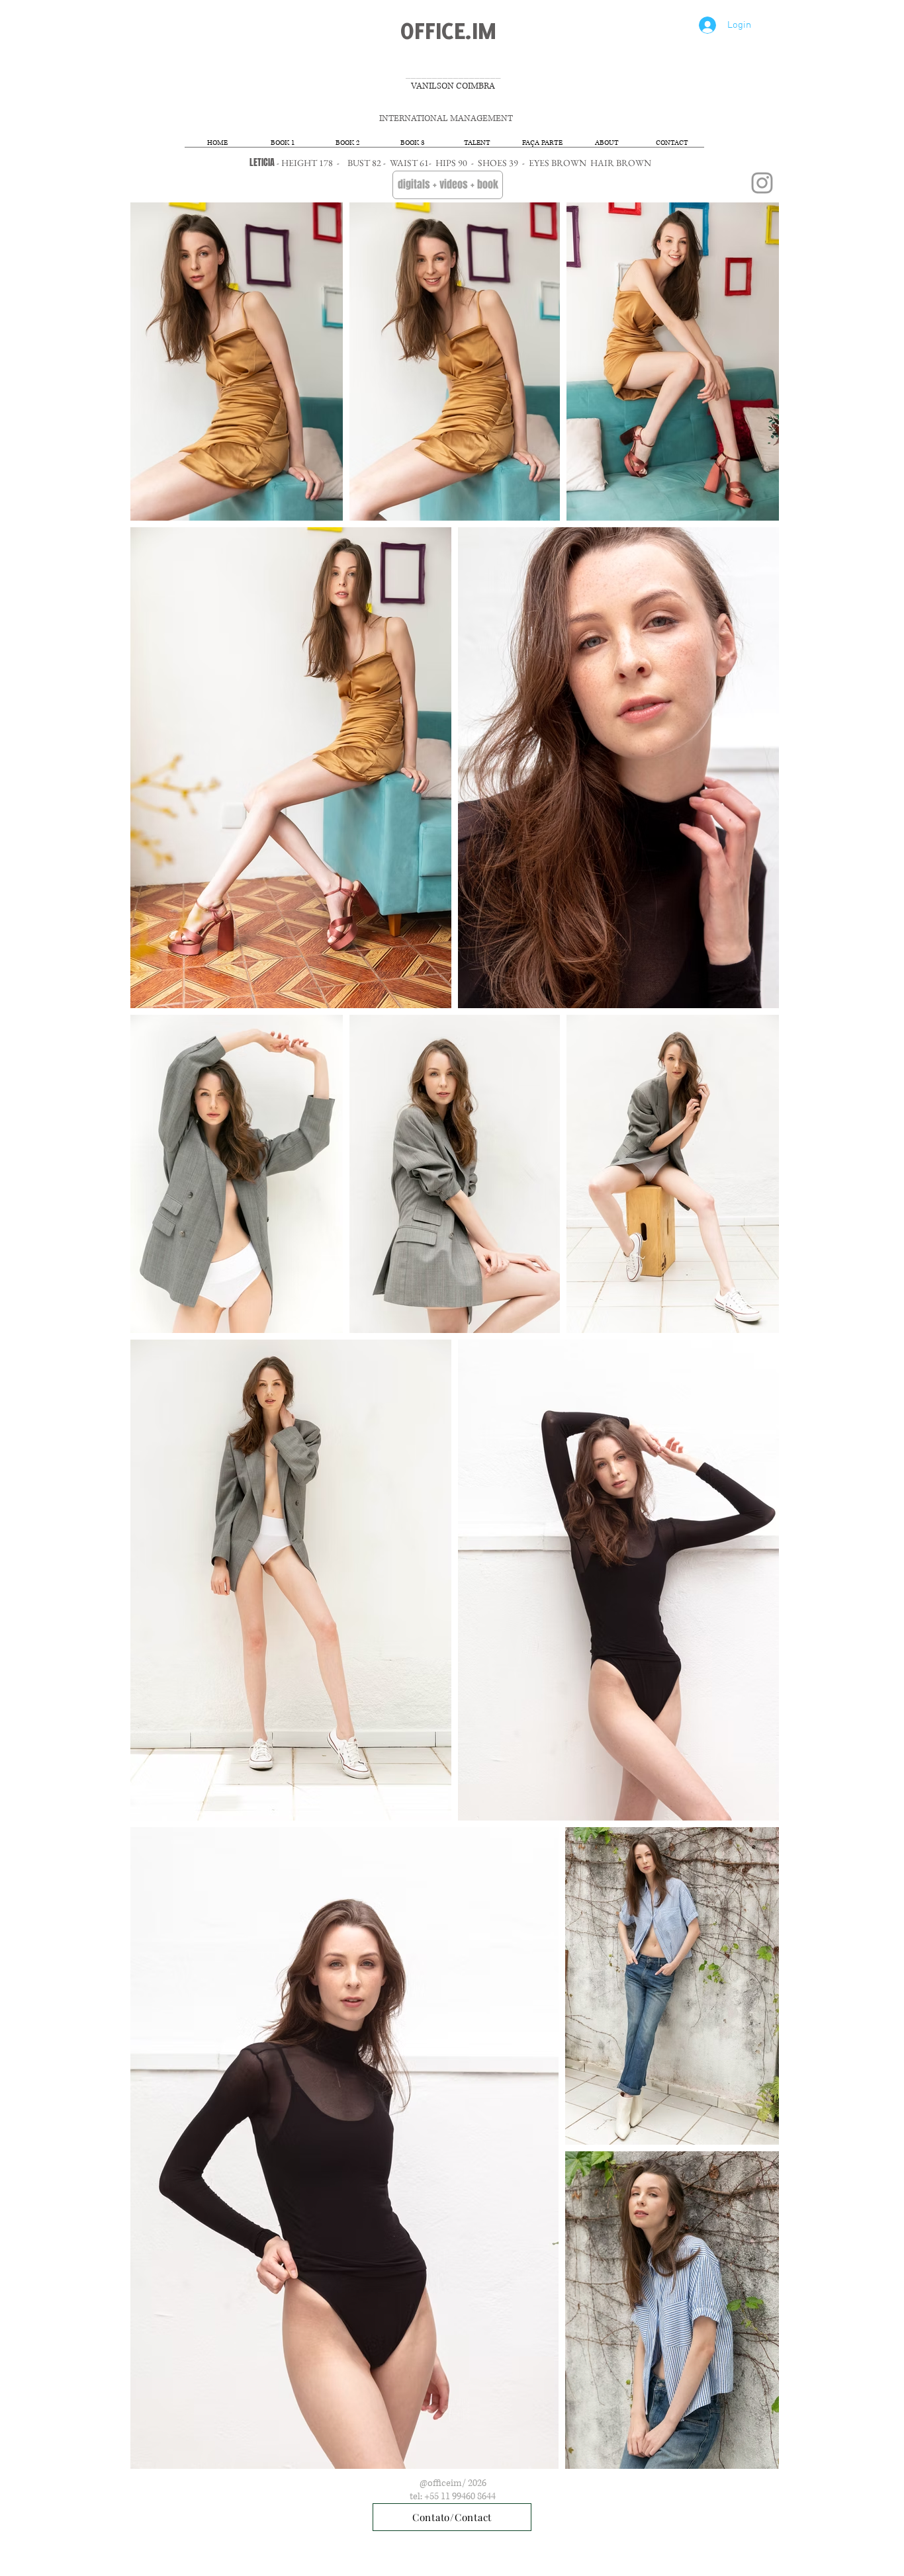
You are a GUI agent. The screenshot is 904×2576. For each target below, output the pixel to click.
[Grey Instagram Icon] (762, 183)
